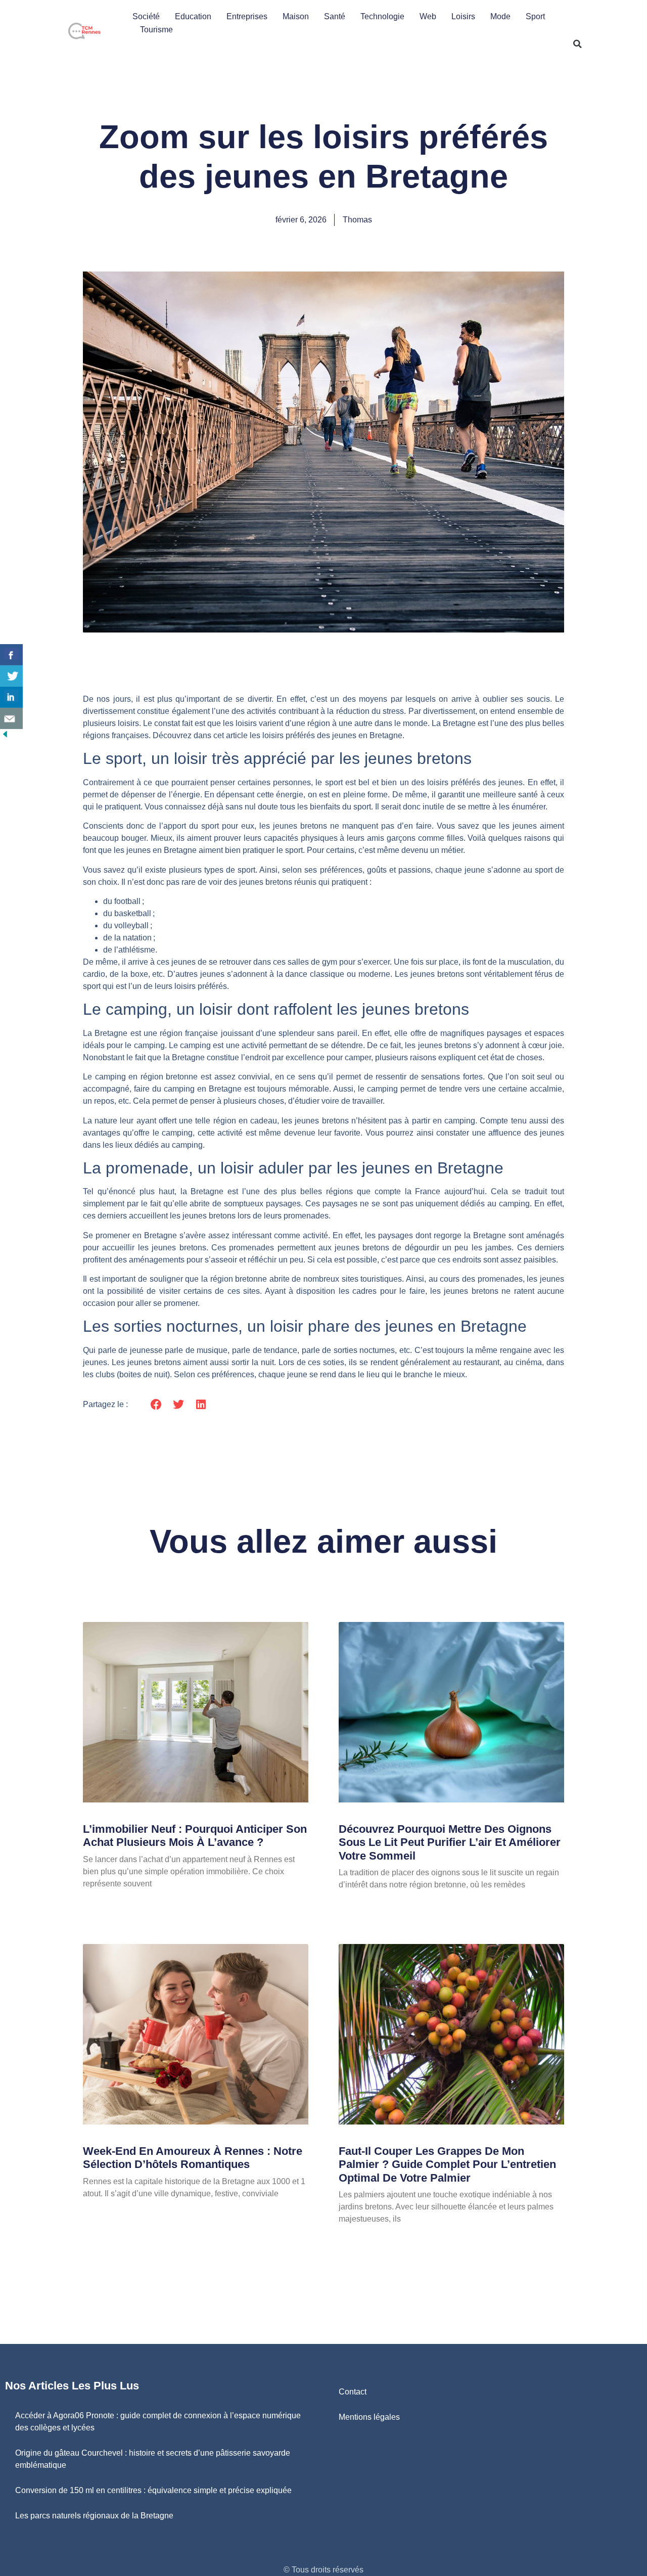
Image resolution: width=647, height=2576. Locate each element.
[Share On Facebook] (11, 655)
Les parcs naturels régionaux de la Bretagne (94, 2516)
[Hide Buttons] (5, 736)
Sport (535, 16)
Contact (353, 2392)
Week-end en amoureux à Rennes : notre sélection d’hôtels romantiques (193, 2158)
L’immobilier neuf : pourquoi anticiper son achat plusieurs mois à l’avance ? (195, 1836)
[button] (578, 44)
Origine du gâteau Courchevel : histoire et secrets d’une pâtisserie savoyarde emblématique (153, 2459)
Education (193, 16)
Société (146, 16)
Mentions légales (369, 2417)
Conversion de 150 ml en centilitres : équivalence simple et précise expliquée (153, 2490)
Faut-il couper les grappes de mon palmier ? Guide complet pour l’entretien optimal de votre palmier (447, 2164)
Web (428, 16)
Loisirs (463, 16)
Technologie (382, 16)
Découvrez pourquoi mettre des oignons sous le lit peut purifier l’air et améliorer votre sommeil (450, 1842)
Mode (500, 16)
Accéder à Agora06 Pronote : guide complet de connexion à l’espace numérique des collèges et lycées (158, 2422)
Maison (296, 16)
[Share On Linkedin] (11, 697)
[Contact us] (11, 718)
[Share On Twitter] (11, 676)
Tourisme (156, 30)
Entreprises (247, 16)
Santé (335, 16)
